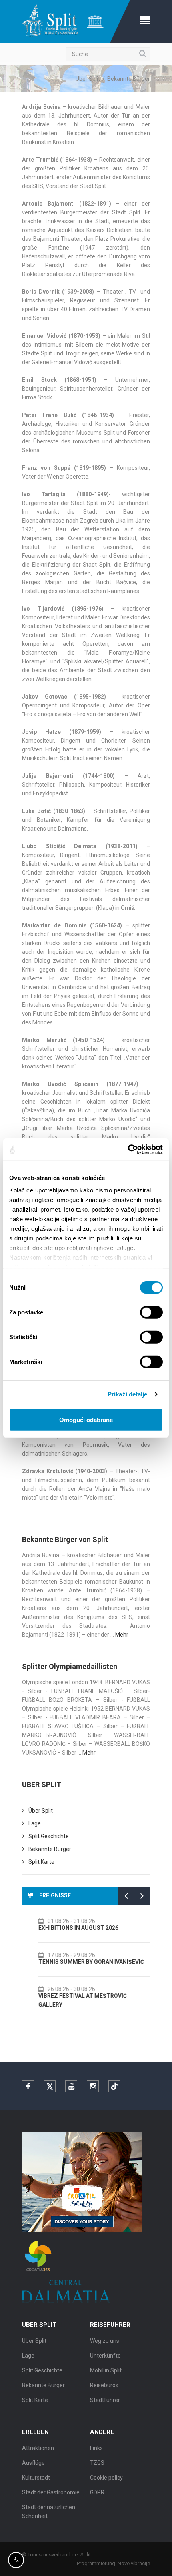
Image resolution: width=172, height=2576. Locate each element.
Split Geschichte (49, 1836)
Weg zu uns (105, 2341)
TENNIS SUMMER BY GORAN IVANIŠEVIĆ (83, 1962)
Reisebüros (104, 2385)
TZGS (97, 2463)
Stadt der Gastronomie (51, 2492)
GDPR (97, 2492)
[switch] (151, 1312)
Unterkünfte (105, 2356)
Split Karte (41, 1862)
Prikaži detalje (128, 1394)
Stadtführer (105, 2400)
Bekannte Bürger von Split (65, 1539)
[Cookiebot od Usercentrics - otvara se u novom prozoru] (128, 1150)
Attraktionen (38, 2448)
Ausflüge (33, 2463)
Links (96, 2448)
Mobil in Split (106, 2370)
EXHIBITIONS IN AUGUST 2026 (70, 1928)
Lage (35, 1823)
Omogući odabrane (86, 1419)
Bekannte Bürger (50, 1849)
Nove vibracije (134, 2563)
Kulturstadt (36, 2478)
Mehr (122, 1635)
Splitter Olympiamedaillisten (70, 1666)
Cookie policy (106, 2478)
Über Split (88, 79)
